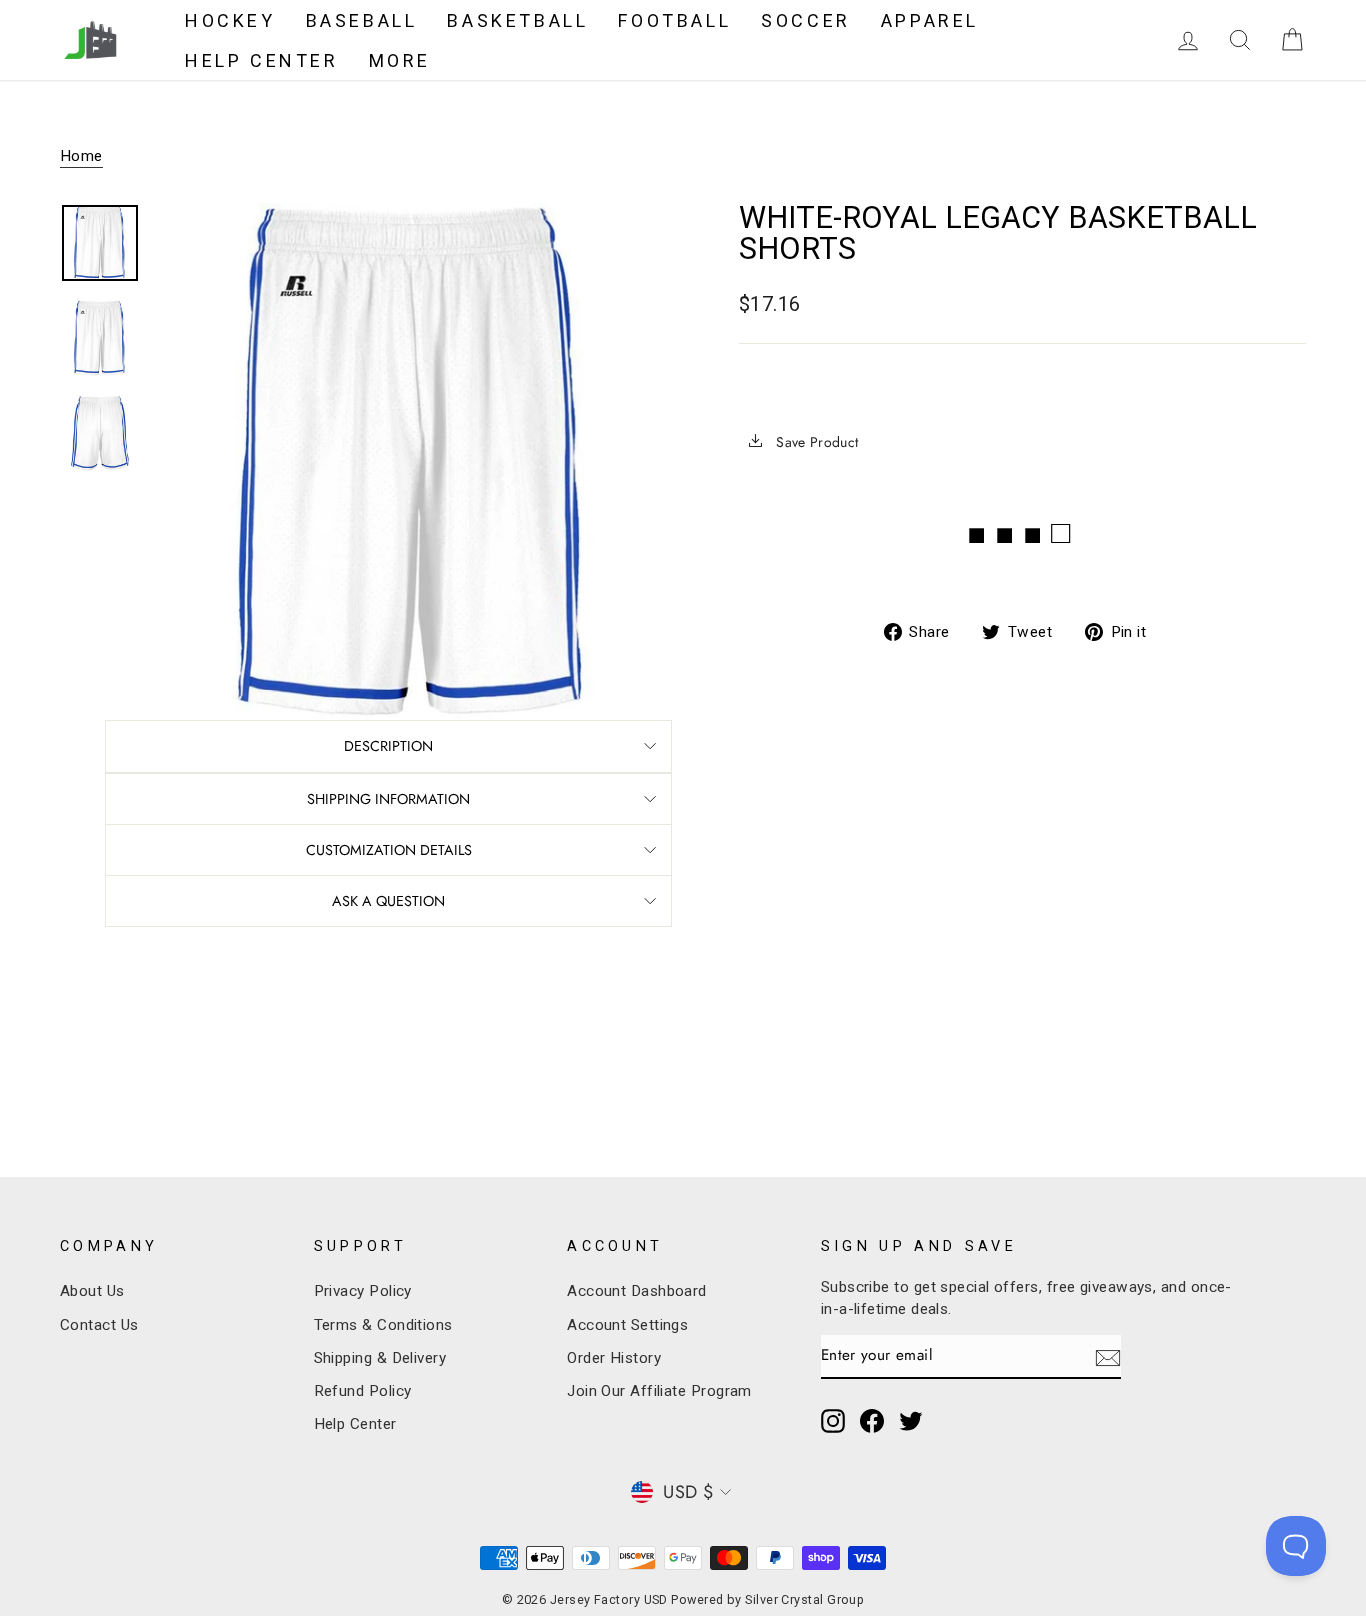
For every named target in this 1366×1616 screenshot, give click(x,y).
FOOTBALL (674, 20)
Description (388, 746)
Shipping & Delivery (380, 1358)
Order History (614, 1358)
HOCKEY (230, 20)
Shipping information (388, 799)
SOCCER (806, 20)
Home (81, 156)
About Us (92, 1291)
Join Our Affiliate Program (659, 1391)
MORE (400, 60)
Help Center (355, 1424)
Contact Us (99, 1325)
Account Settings (627, 1325)
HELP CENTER (262, 60)
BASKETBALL (517, 20)
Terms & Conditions (383, 1325)
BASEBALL (362, 20)
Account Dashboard (637, 1291)
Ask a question (388, 901)
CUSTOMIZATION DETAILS (389, 850)
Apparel (930, 20)
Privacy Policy (363, 1291)
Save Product (815, 442)
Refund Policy (363, 1391)
